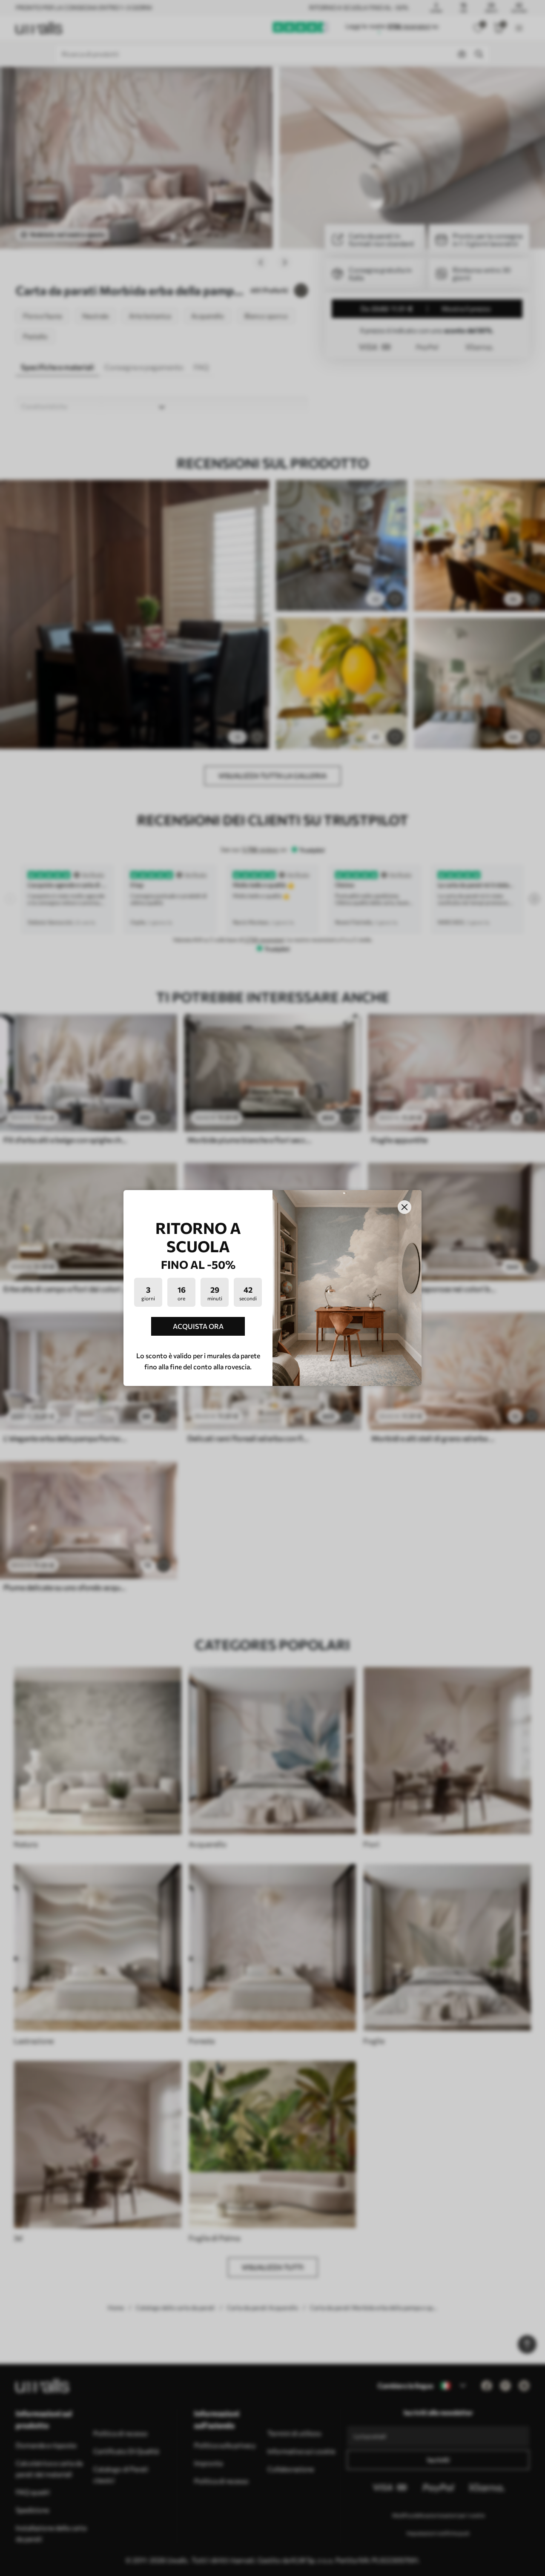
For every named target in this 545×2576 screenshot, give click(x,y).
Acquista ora (198, 1326)
